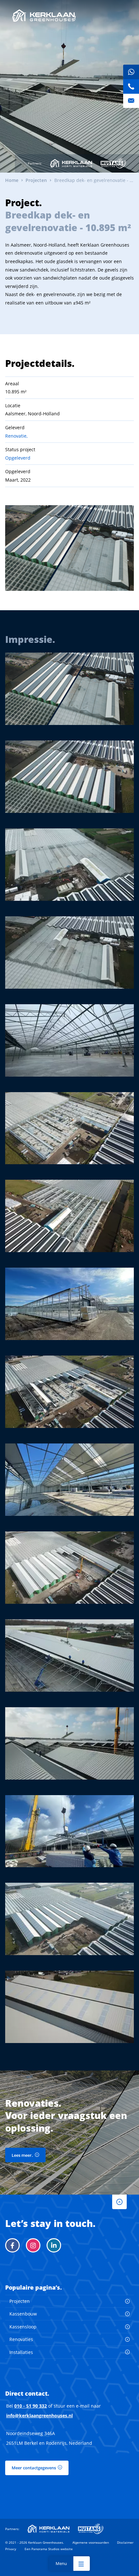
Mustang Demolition (113, 163)
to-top (119, 2202)
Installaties (21, 2352)
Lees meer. (22, 2155)
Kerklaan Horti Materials (71, 163)
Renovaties (21, 2339)
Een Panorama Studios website (49, 2549)
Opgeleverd (18, 458)
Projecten (20, 2301)
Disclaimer (125, 2542)
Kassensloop (23, 2327)
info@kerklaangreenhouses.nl (39, 2416)
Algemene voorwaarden (91, 2542)
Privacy (11, 2549)
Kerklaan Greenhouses (44, 16)
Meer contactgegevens (34, 2468)
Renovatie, (16, 436)
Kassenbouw (23, 2314)
